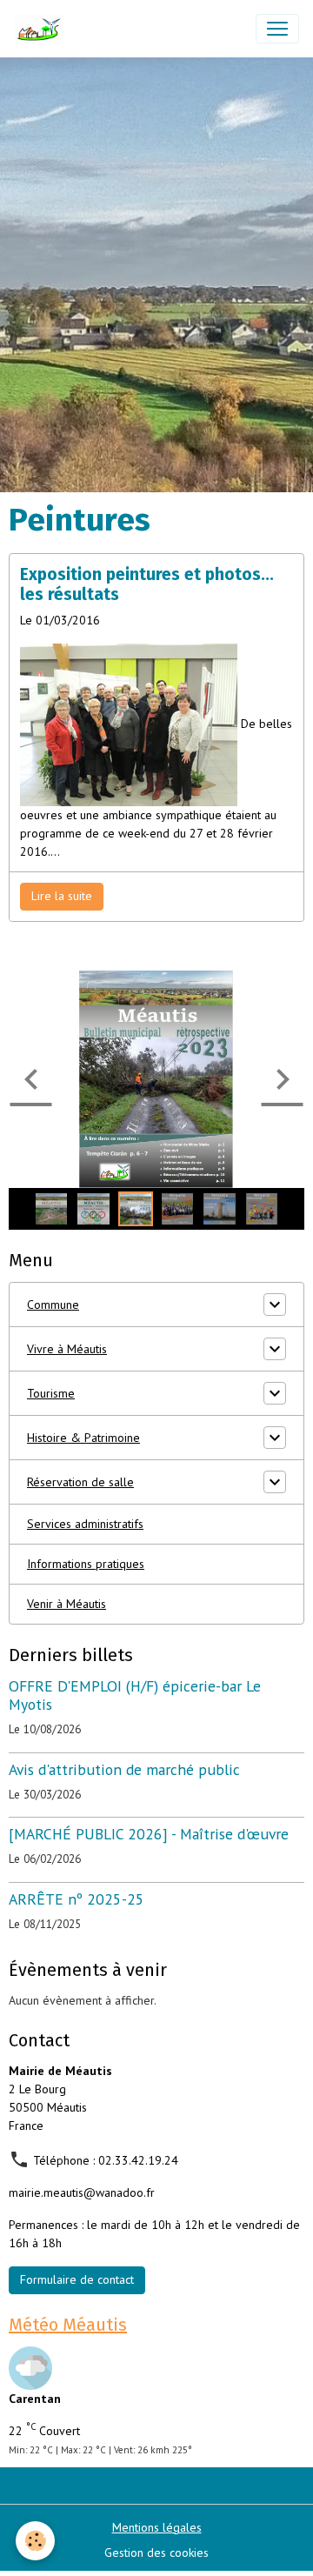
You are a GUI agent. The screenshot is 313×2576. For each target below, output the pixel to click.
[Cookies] (35, 2541)
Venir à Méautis (67, 1604)
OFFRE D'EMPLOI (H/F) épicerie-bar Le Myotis (135, 1695)
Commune (53, 1305)
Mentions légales (157, 2527)
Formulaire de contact (77, 2279)
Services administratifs (85, 1524)
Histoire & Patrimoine (83, 1438)
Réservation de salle (80, 1482)
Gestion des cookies (156, 2553)
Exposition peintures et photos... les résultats (147, 584)
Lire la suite (62, 896)
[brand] (42, 29)
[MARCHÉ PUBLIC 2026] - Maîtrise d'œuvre (149, 1834)
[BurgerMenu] (277, 29)
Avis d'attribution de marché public (124, 1769)
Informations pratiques (86, 1564)
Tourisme (51, 1393)
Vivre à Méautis (67, 1349)
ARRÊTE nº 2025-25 (77, 1899)
